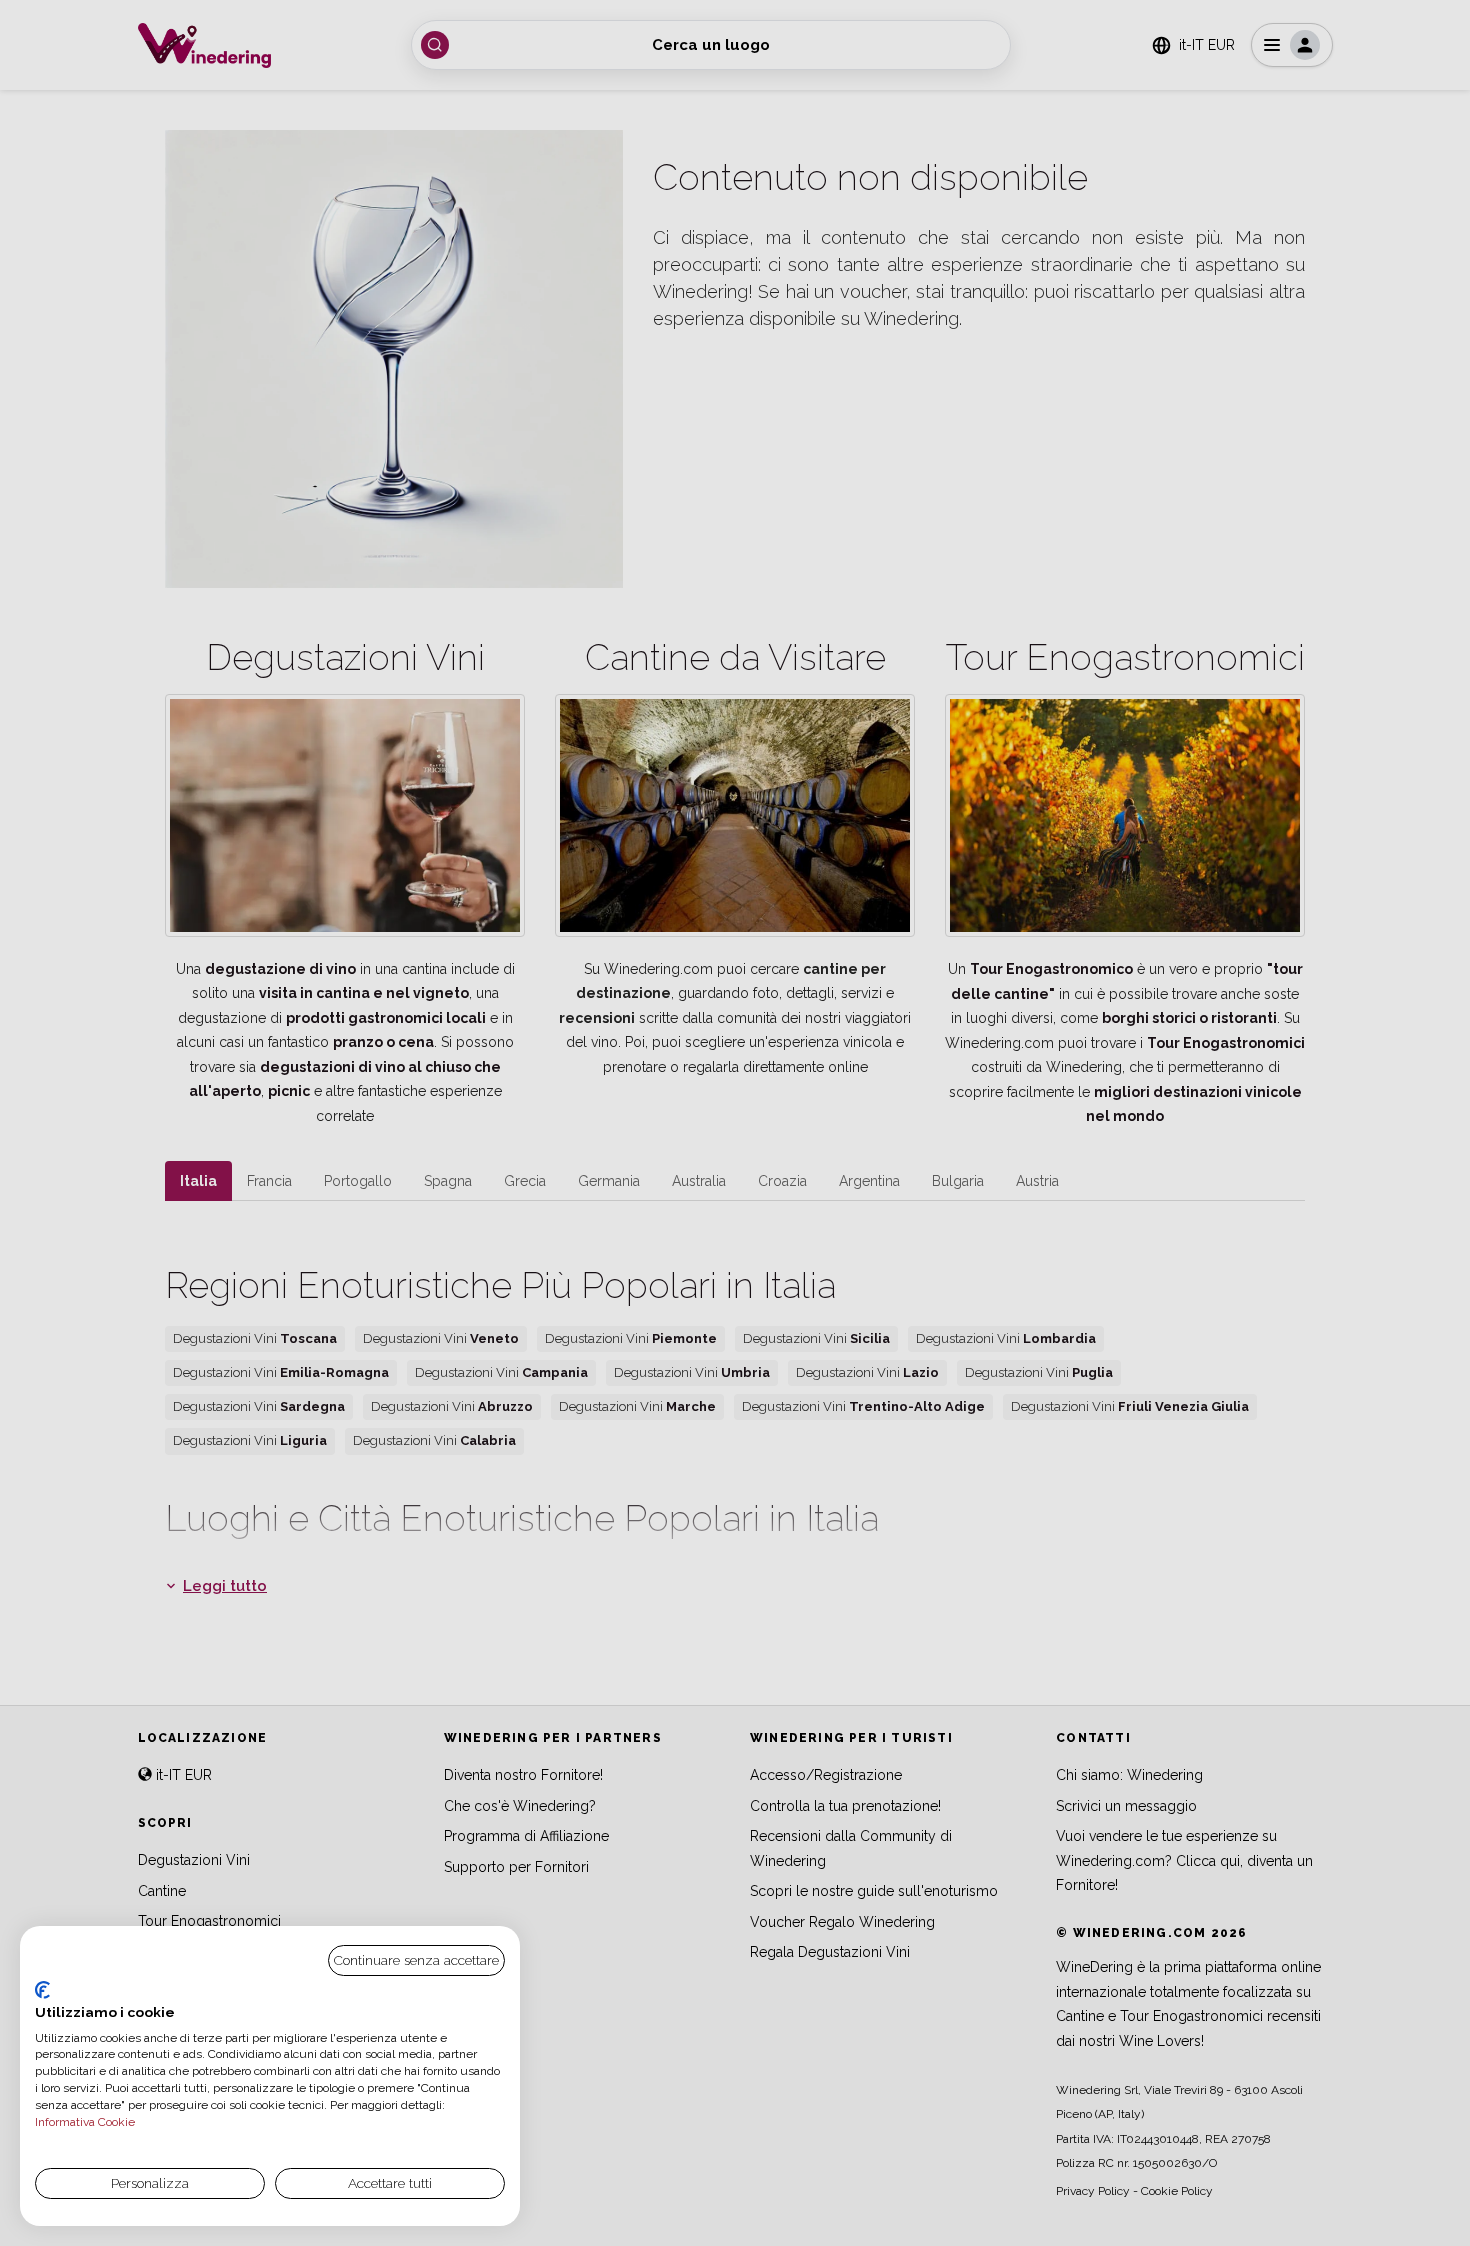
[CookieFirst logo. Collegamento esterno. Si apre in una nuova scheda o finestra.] (42, 1990)
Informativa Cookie (85, 2122)
